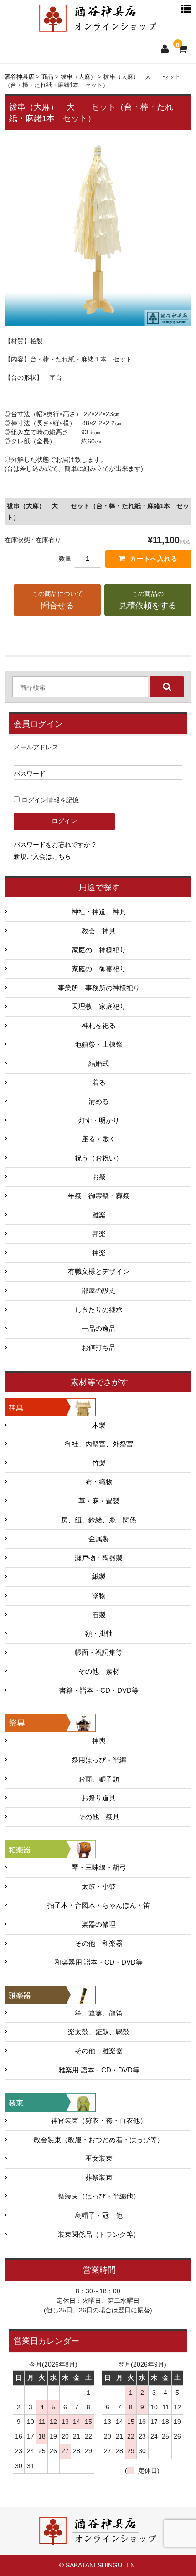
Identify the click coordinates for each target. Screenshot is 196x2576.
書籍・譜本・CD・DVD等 (99, 1690)
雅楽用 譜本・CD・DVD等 (99, 2070)
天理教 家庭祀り (99, 1007)
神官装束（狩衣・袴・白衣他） (99, 2121)
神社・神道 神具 (99, 912)
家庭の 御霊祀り (99, 969)
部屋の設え (99, 1291)
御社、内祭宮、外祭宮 (99, 1444)
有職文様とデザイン (99, 1272)
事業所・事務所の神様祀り (99, 988)
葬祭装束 (99, 2178)
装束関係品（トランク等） (99, 2235)
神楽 (99, 1253)
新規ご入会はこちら (42, 856)
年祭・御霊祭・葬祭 (99, 1196)
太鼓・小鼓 (99, 1887)
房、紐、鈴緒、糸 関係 (99, 1520)
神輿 (99, 1741)
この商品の (148, 600)
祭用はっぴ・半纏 (99, 1760)
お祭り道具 (99, 1798)
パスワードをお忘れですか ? (55, 845)
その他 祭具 (99, 1817)
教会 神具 (99, 931)
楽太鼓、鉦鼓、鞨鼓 (99, 2032)
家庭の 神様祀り (99, 950)
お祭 (99, 1177)
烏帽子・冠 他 (99, 2215)
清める (99, 1101)
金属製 (99, 1539)
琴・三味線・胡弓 (99, 1868)
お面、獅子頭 (99, 1779)
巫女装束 (99, 2159)
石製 (99, 1615)
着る (99, 1083)
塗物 (99, 1596)
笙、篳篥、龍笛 (99, 2013)
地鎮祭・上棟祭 (99, 1044)
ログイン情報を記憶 (49, 800)
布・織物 (99, 1482)
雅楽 (99, 1215)
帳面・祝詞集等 (99, 1653)
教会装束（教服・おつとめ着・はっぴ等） (99, 2140)
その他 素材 (99, 1671)
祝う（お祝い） (99, 1158)
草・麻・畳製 (99, 1501)
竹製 (99, 1463)
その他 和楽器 (99, 1944)
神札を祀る (99, 1026)
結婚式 (99, 1064)
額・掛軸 (99, 1634)
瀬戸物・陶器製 (99, 1558)
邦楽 (99, 1234)
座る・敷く (99, 1139)
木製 (99, 1425)
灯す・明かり (99, 1120)
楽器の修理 (99, 1924)
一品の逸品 (99, 1329)
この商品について (57, 600)
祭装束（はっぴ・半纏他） (99, 2196)
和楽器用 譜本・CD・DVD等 (99, 1962)
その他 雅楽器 (99, 2051)
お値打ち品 (99, 1348)
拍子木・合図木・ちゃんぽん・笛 (99, 1905)
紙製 (99, 1577)
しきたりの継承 (99, 1310)
